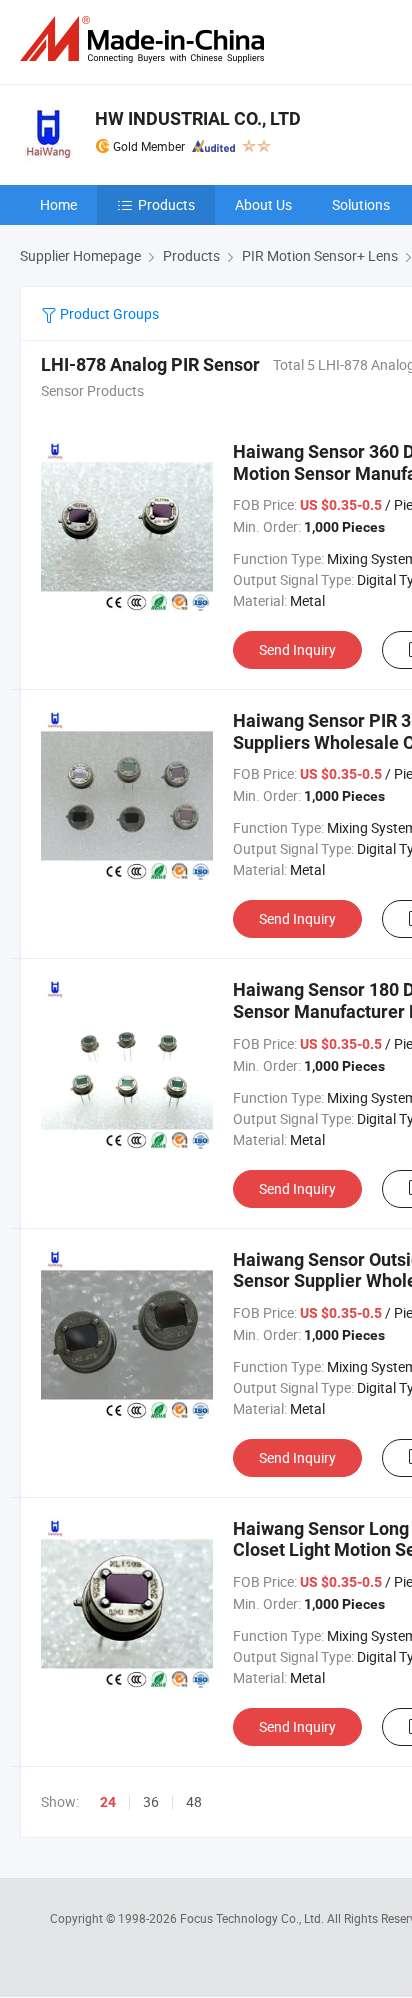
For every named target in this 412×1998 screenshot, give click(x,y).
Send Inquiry (297, 649)
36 (151, 1801)
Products (166, 204)
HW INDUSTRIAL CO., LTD (198, 118)
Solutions (361, 204)
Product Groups (108, 313)
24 (108, 1802)
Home (58, 204)
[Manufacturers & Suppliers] (146, 39)
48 (194, 1801)
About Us (263, 204)
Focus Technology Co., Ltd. (253, 1918)
